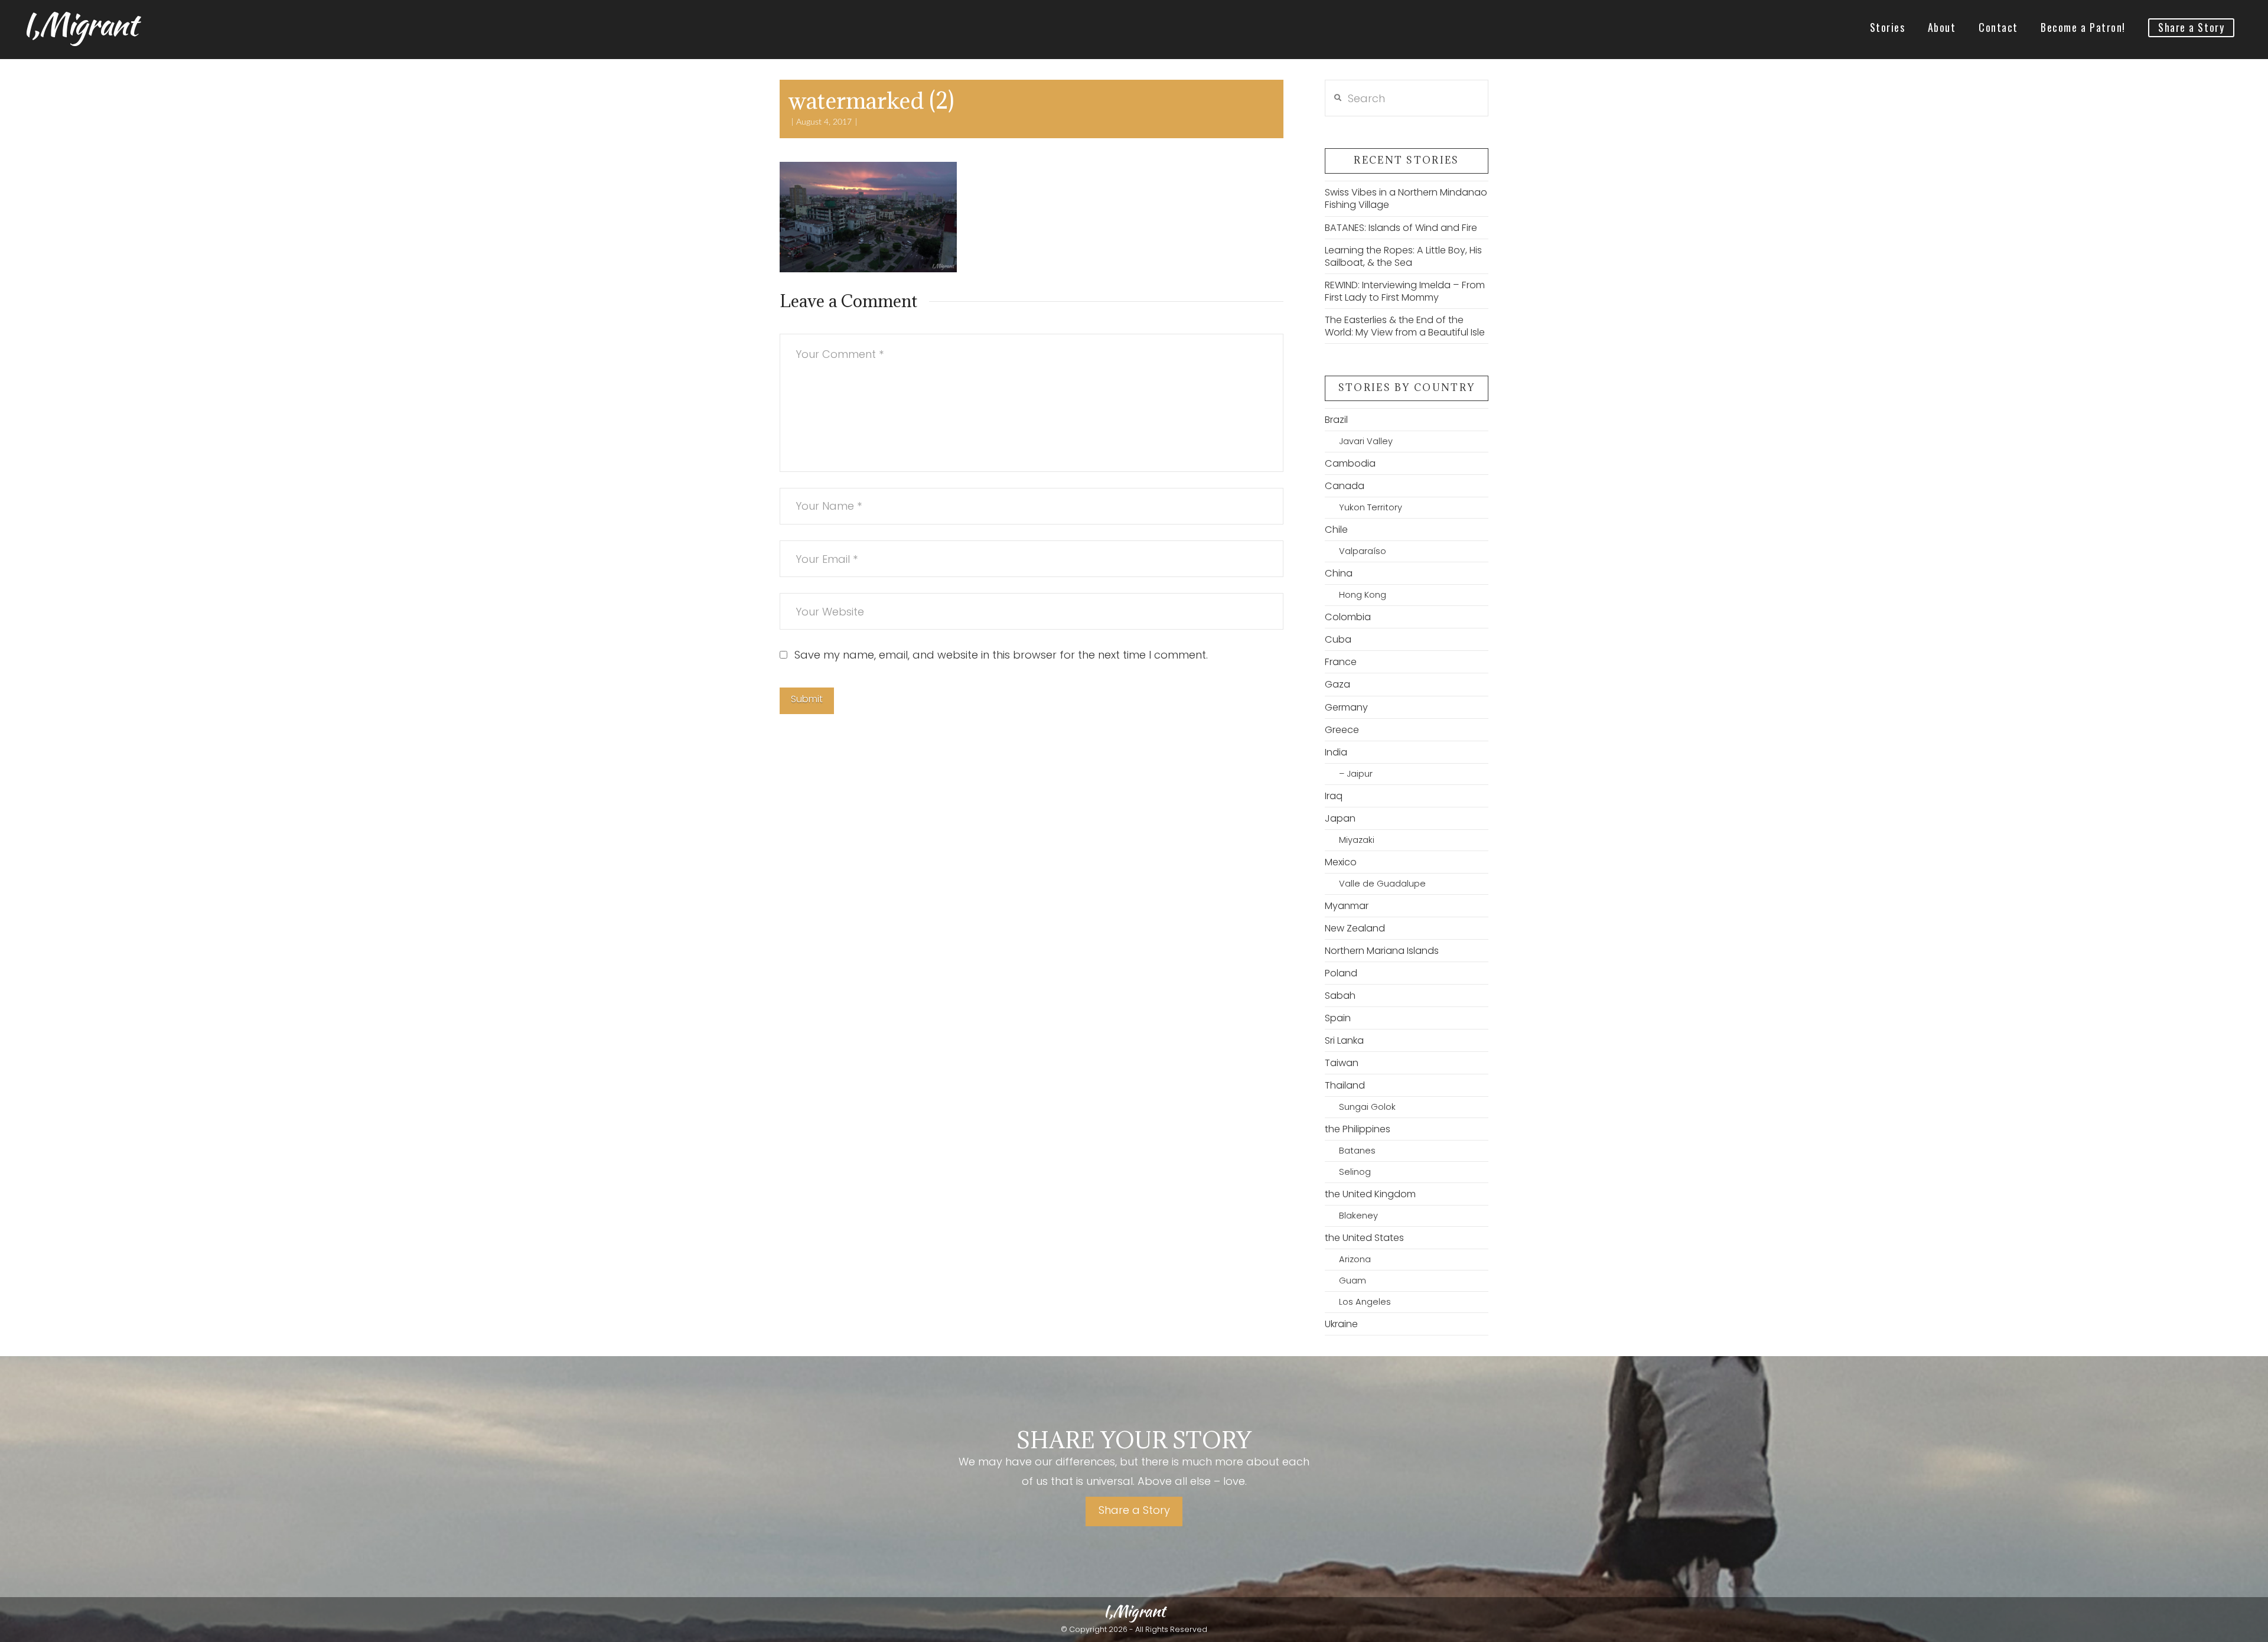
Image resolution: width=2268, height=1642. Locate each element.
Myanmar (1347, 906)
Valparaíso (1363, 551)
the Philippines (1358, 1129)
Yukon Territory (1371, 507)
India (1336, 752)
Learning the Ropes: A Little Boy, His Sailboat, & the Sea (1403, 256)
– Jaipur (1356, 774)
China (1339, 573)
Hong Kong (1363, 595)
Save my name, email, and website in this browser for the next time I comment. (1001, 655)
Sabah (1340, 996)
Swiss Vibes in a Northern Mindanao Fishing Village (1406, 198)
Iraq (1334, 796)
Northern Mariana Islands (1382, 951)
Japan (1340, 818)
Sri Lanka (1344, 1040)
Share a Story (1134, 1510)
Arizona (1355, 1259)
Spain (1338, 1018)
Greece (1342, 730)
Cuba (1338, 639)
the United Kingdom (1370, 1194)
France (1341, 662)
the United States (1364, 1238)
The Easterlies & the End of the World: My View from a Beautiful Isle (1405, 326)
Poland (1341, 973)
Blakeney (1358, 1216)
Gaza (1337, 684)
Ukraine (1341, 1324)
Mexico (1341, 862)
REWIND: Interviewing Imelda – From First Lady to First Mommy (1405, 291)
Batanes (1357, 1151)
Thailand (1345, 1085)
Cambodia (1350, 463)
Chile (1336, 530)
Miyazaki (1357, 840)
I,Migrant (79, 24)
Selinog (1355, 1172)
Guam (1353, 1281)
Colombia (1348, 617)
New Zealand (1355, 928)
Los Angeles (1365, 1302)
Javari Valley (1366, 441)
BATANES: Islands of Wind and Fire (1401, 228)
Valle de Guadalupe (1382, 884)
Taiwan (1342, 1063)
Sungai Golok (1367, 1107)
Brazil (1336, 420)
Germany (1346, 707)
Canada (1345, 486)
